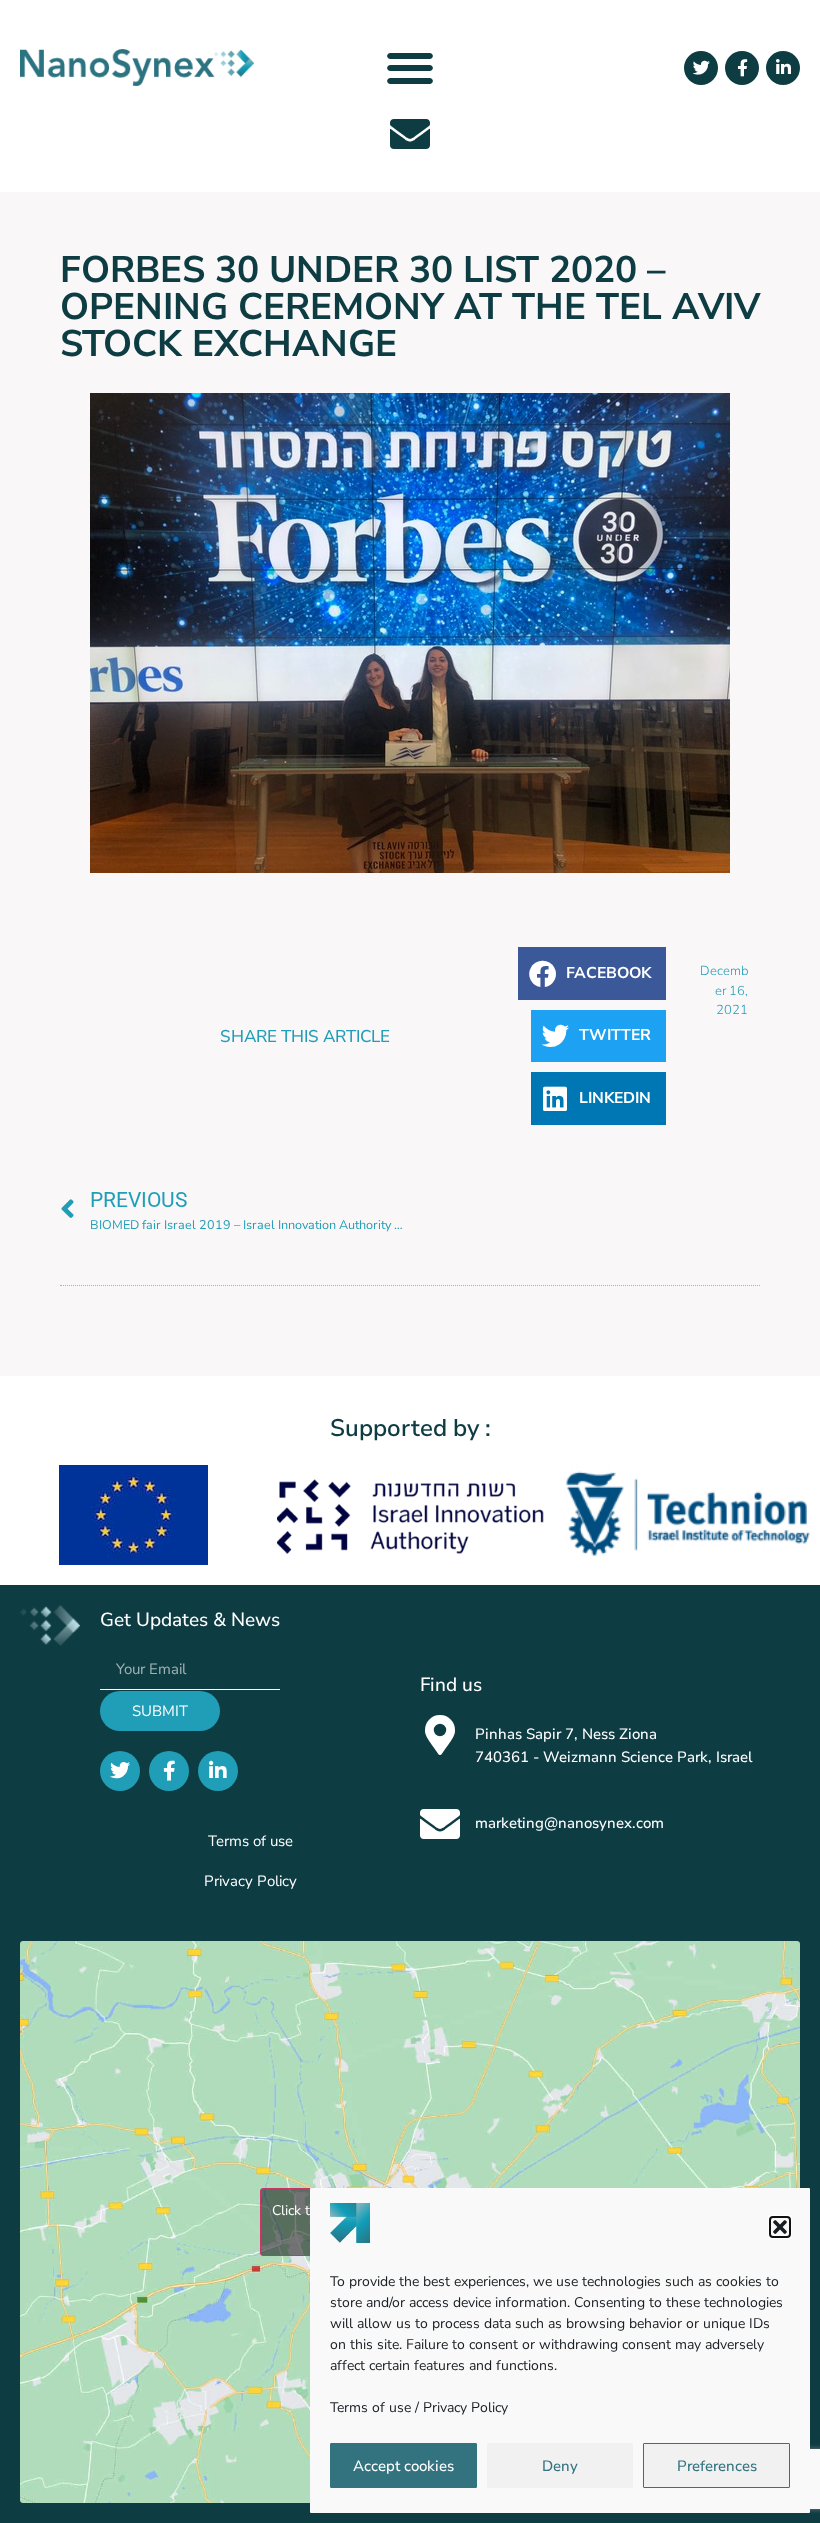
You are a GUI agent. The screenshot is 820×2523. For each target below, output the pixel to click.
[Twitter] (701, 68)
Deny (560, 2466)
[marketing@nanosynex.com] (440, 1824)
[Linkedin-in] (783, 68)
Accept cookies (403, 2466)
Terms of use (370, 2407)
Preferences (717, 2466)
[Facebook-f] (742, 68)
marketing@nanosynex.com (569, 1823)
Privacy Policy (465, 2407)
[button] (780, 2227)
